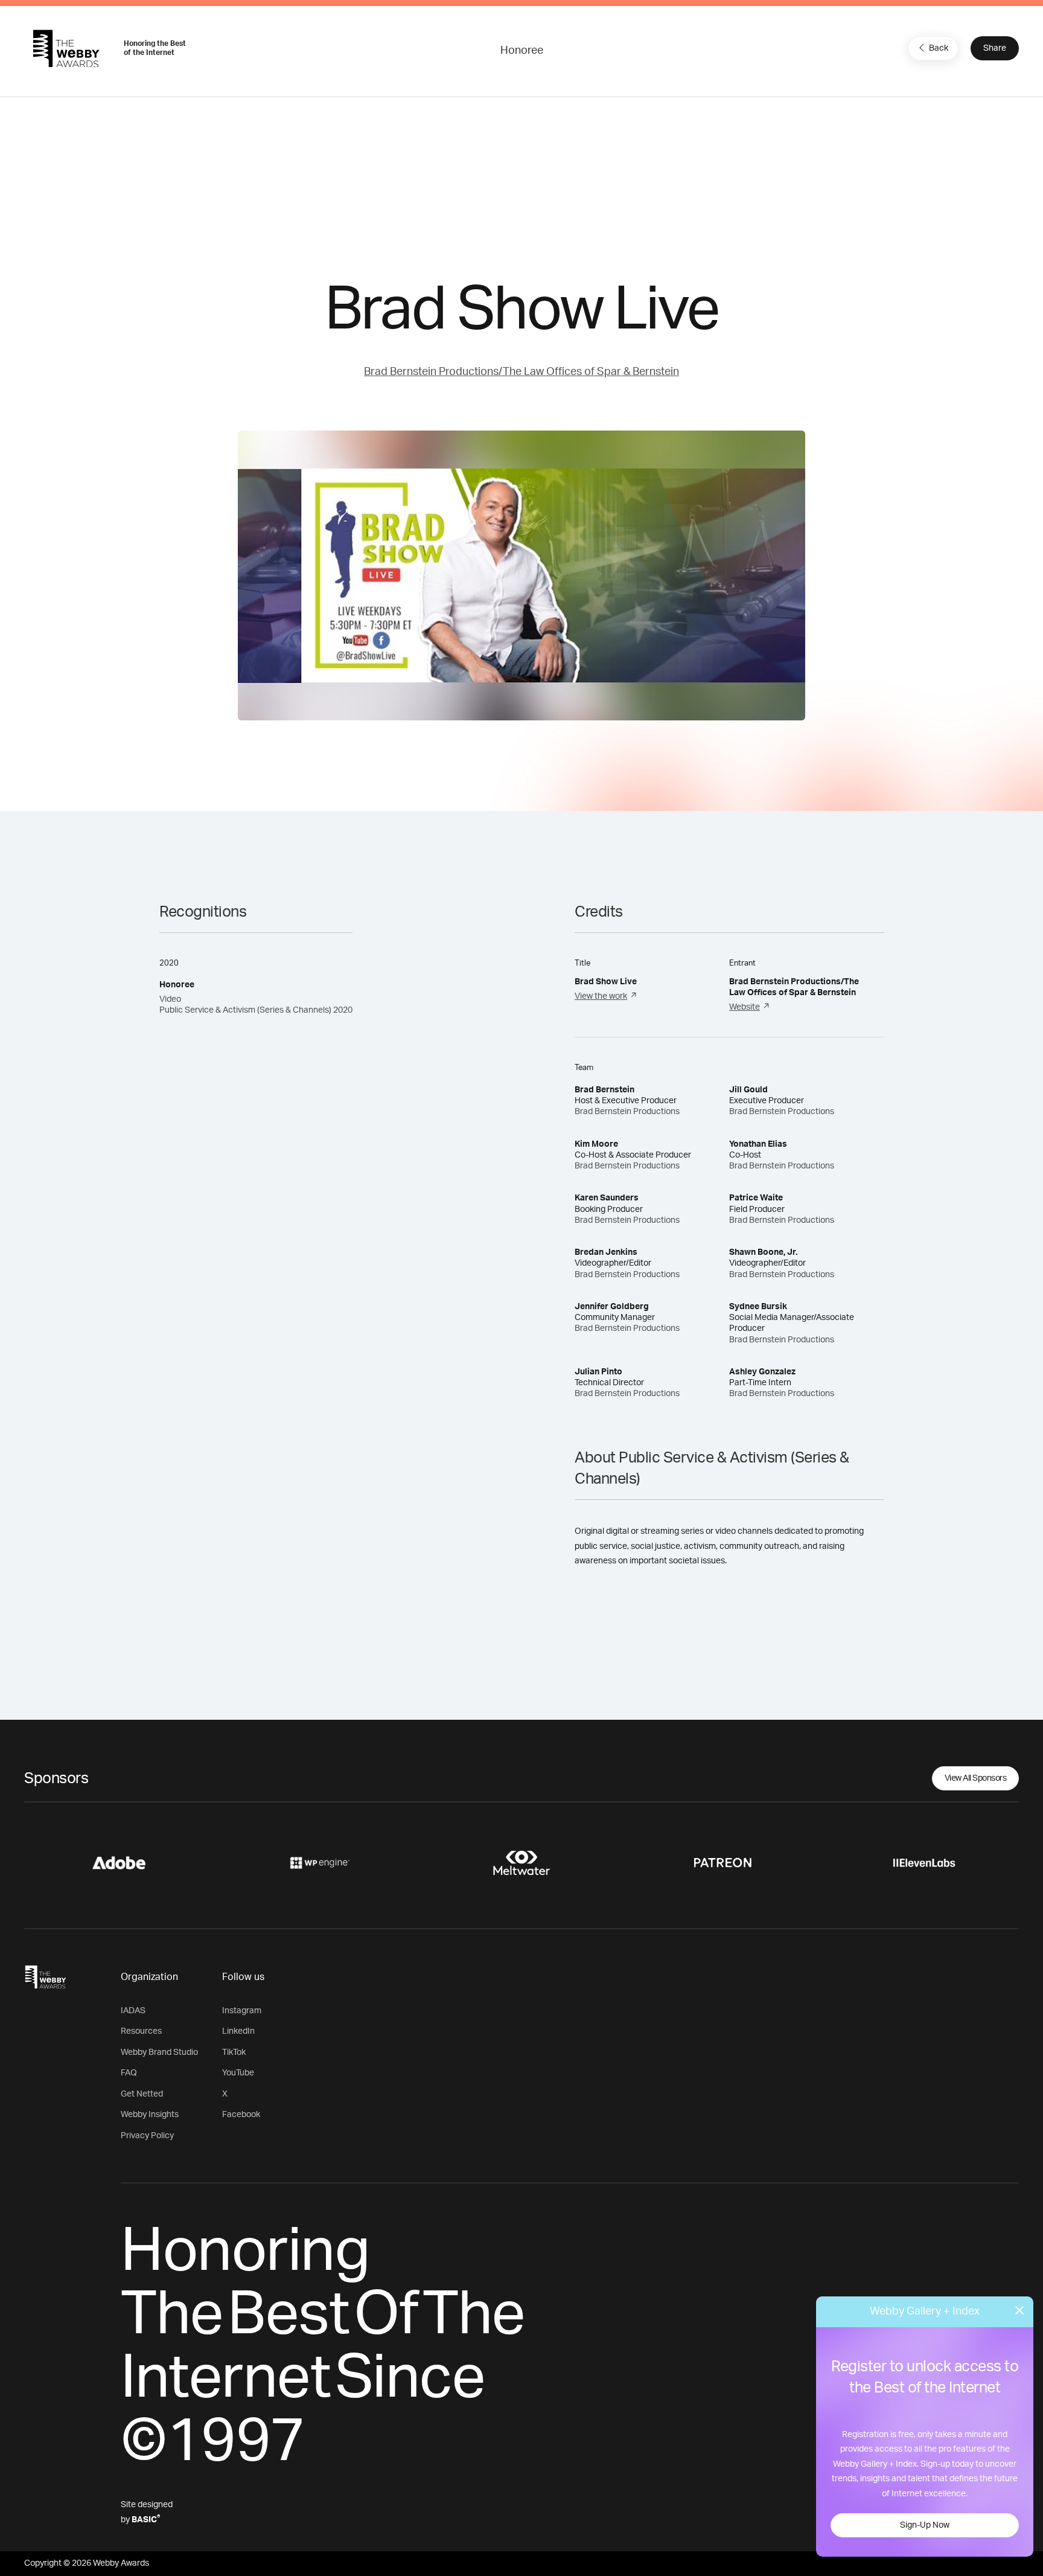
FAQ (129, 2073)
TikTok (234, 2052)
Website (745, 1007)
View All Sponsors (976, 1778)
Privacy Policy (147, 2136)
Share (995, 48)
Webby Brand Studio (159, 2052)
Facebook (241, 2115)
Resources (141, 2031)
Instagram (242, 2011)
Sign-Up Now (925, 2525)
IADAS (133, 2011)
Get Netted (142, 2094)
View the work (601, 996)
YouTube (238, 2073)
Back (939, 48)
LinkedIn (238, 2031)
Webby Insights (150, 2115)
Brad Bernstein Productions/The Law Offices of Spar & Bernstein (521, 372)
